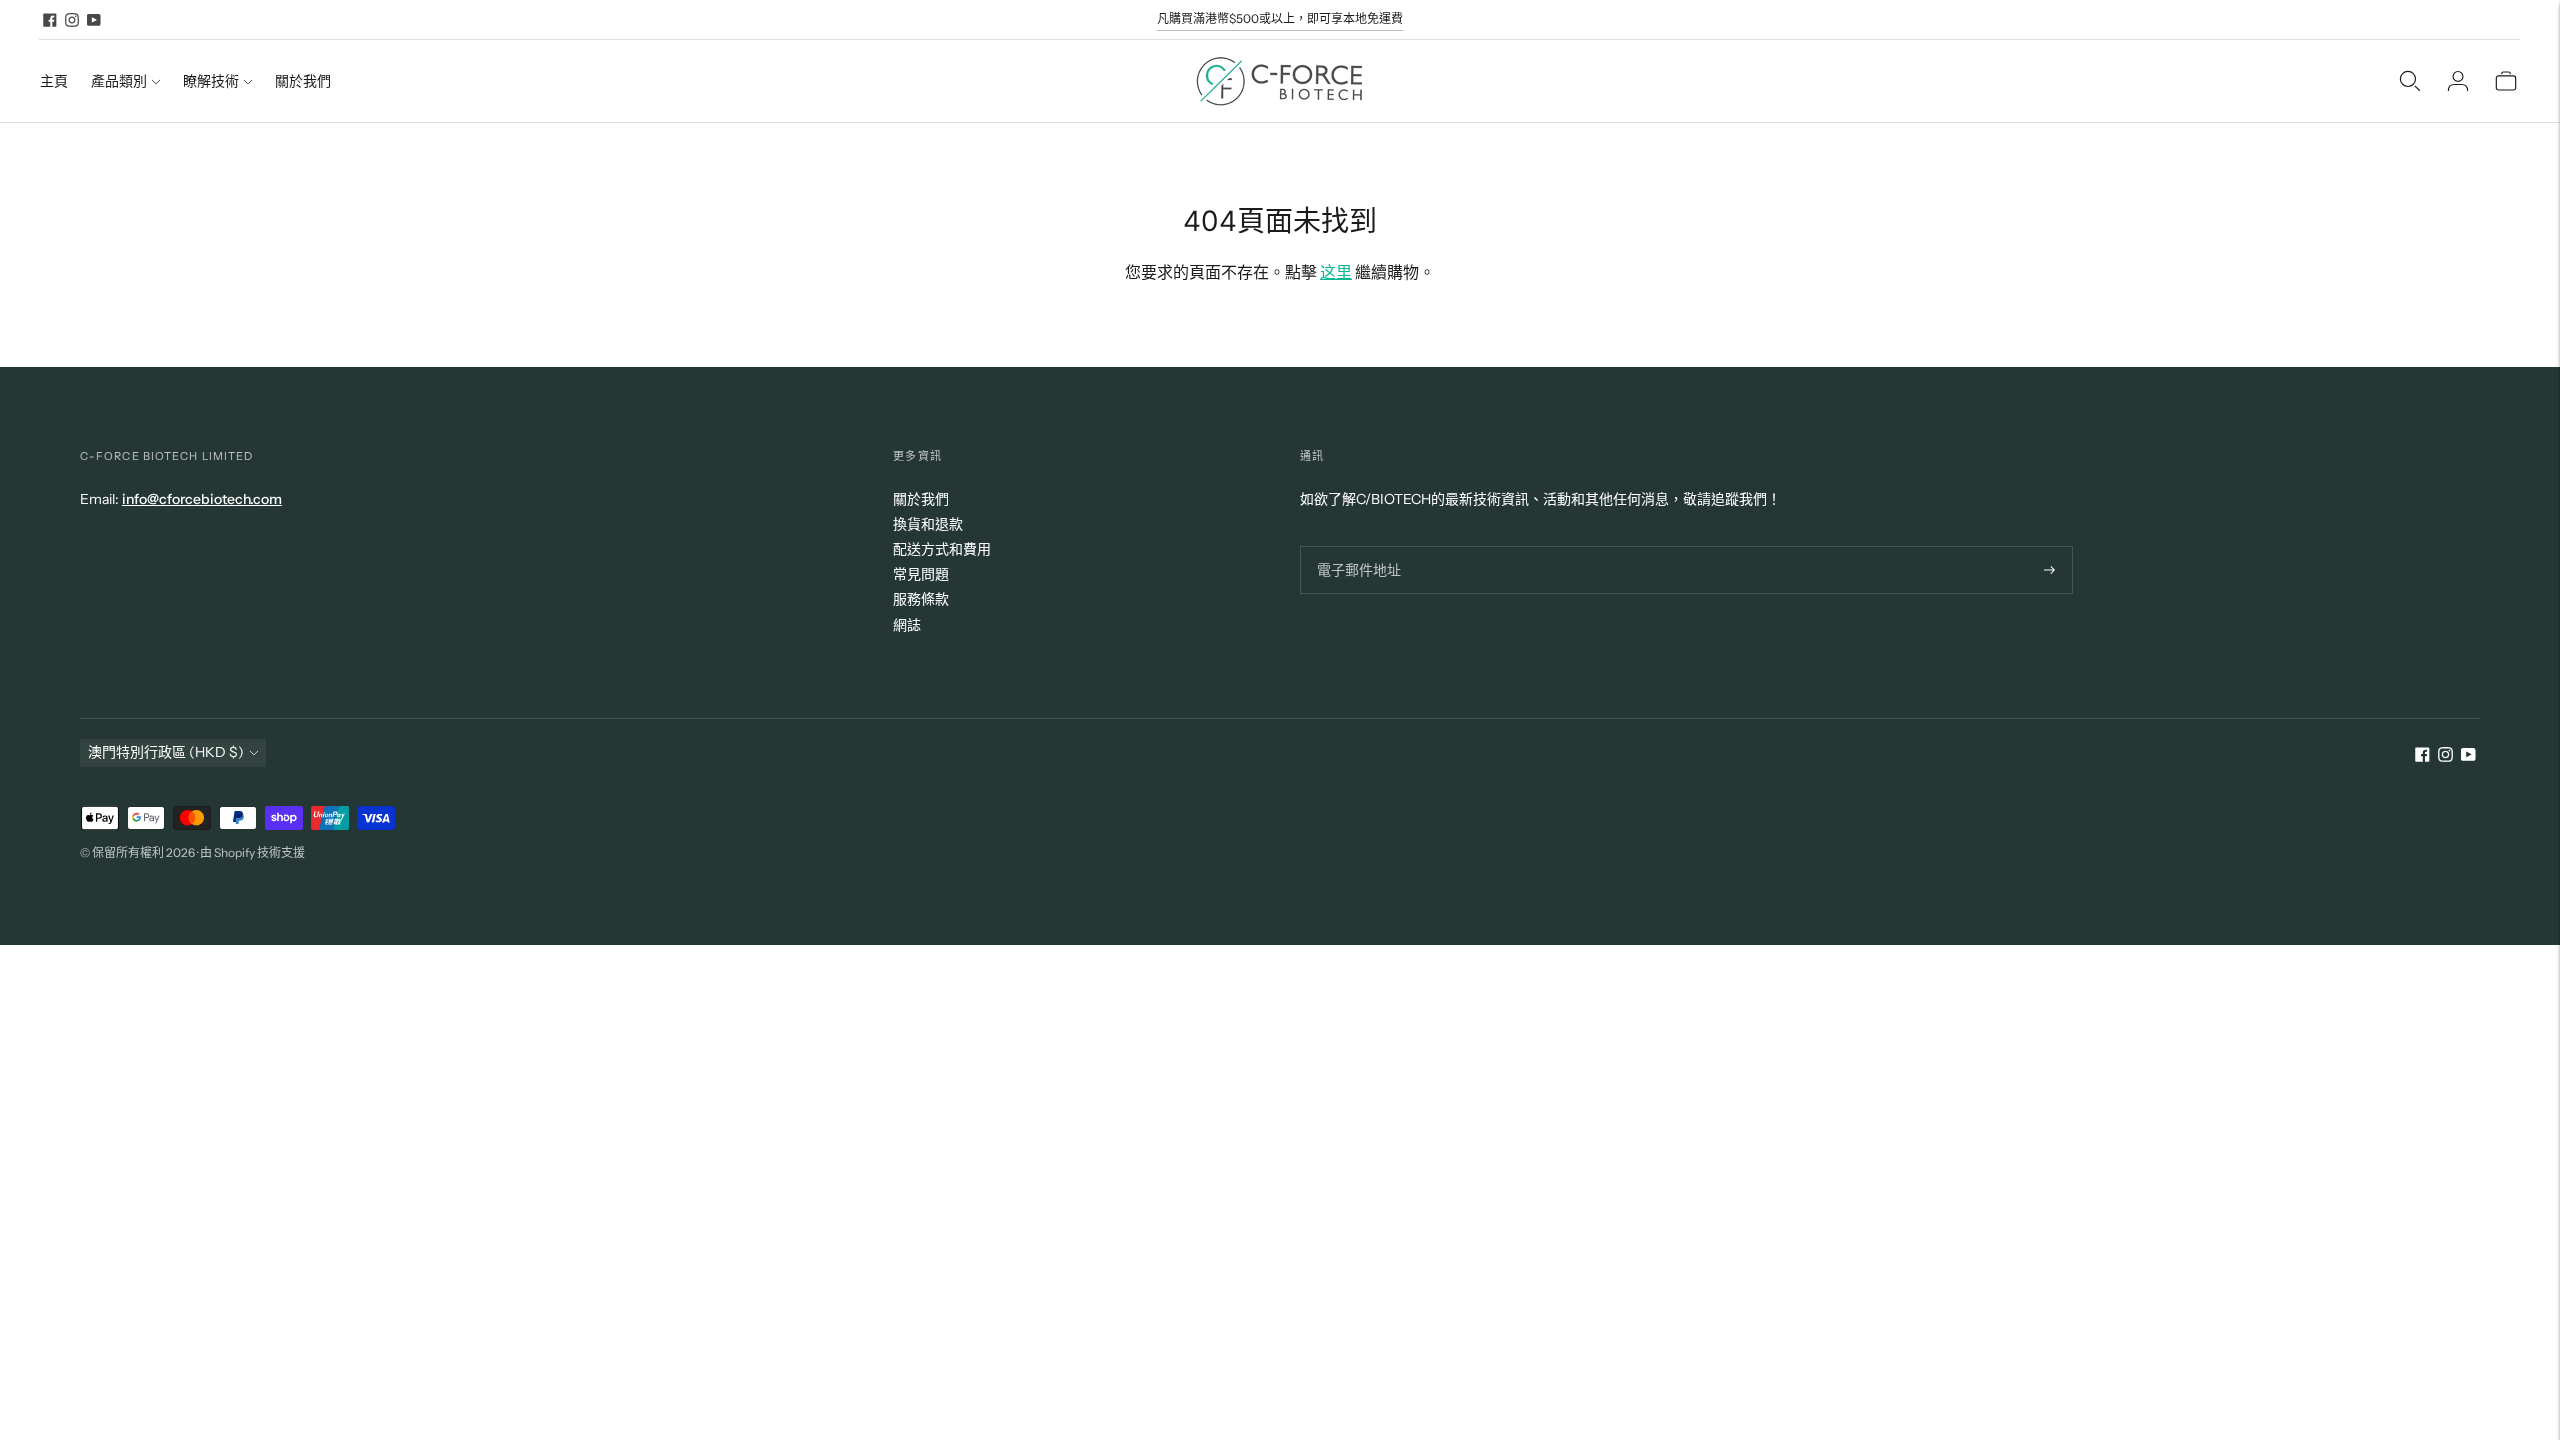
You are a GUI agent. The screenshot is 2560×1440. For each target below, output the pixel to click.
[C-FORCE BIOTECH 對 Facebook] (50, 20)
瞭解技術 (211, 81)
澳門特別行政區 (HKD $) (166, 752)
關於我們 (303, 81)
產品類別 (119, 81)
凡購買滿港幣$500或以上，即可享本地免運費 (1280, 18)
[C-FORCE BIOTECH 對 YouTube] (94, 20)
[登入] (2458, 81)
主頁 (54, 81)
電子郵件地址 (1356, 545)
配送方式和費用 (942, 549)
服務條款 (921, 599)
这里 (1336, 272)
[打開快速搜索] (2410, 81)
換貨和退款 (928, 524)
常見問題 (921, 574)
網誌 (907, 625)
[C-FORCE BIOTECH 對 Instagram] (72, 20)
